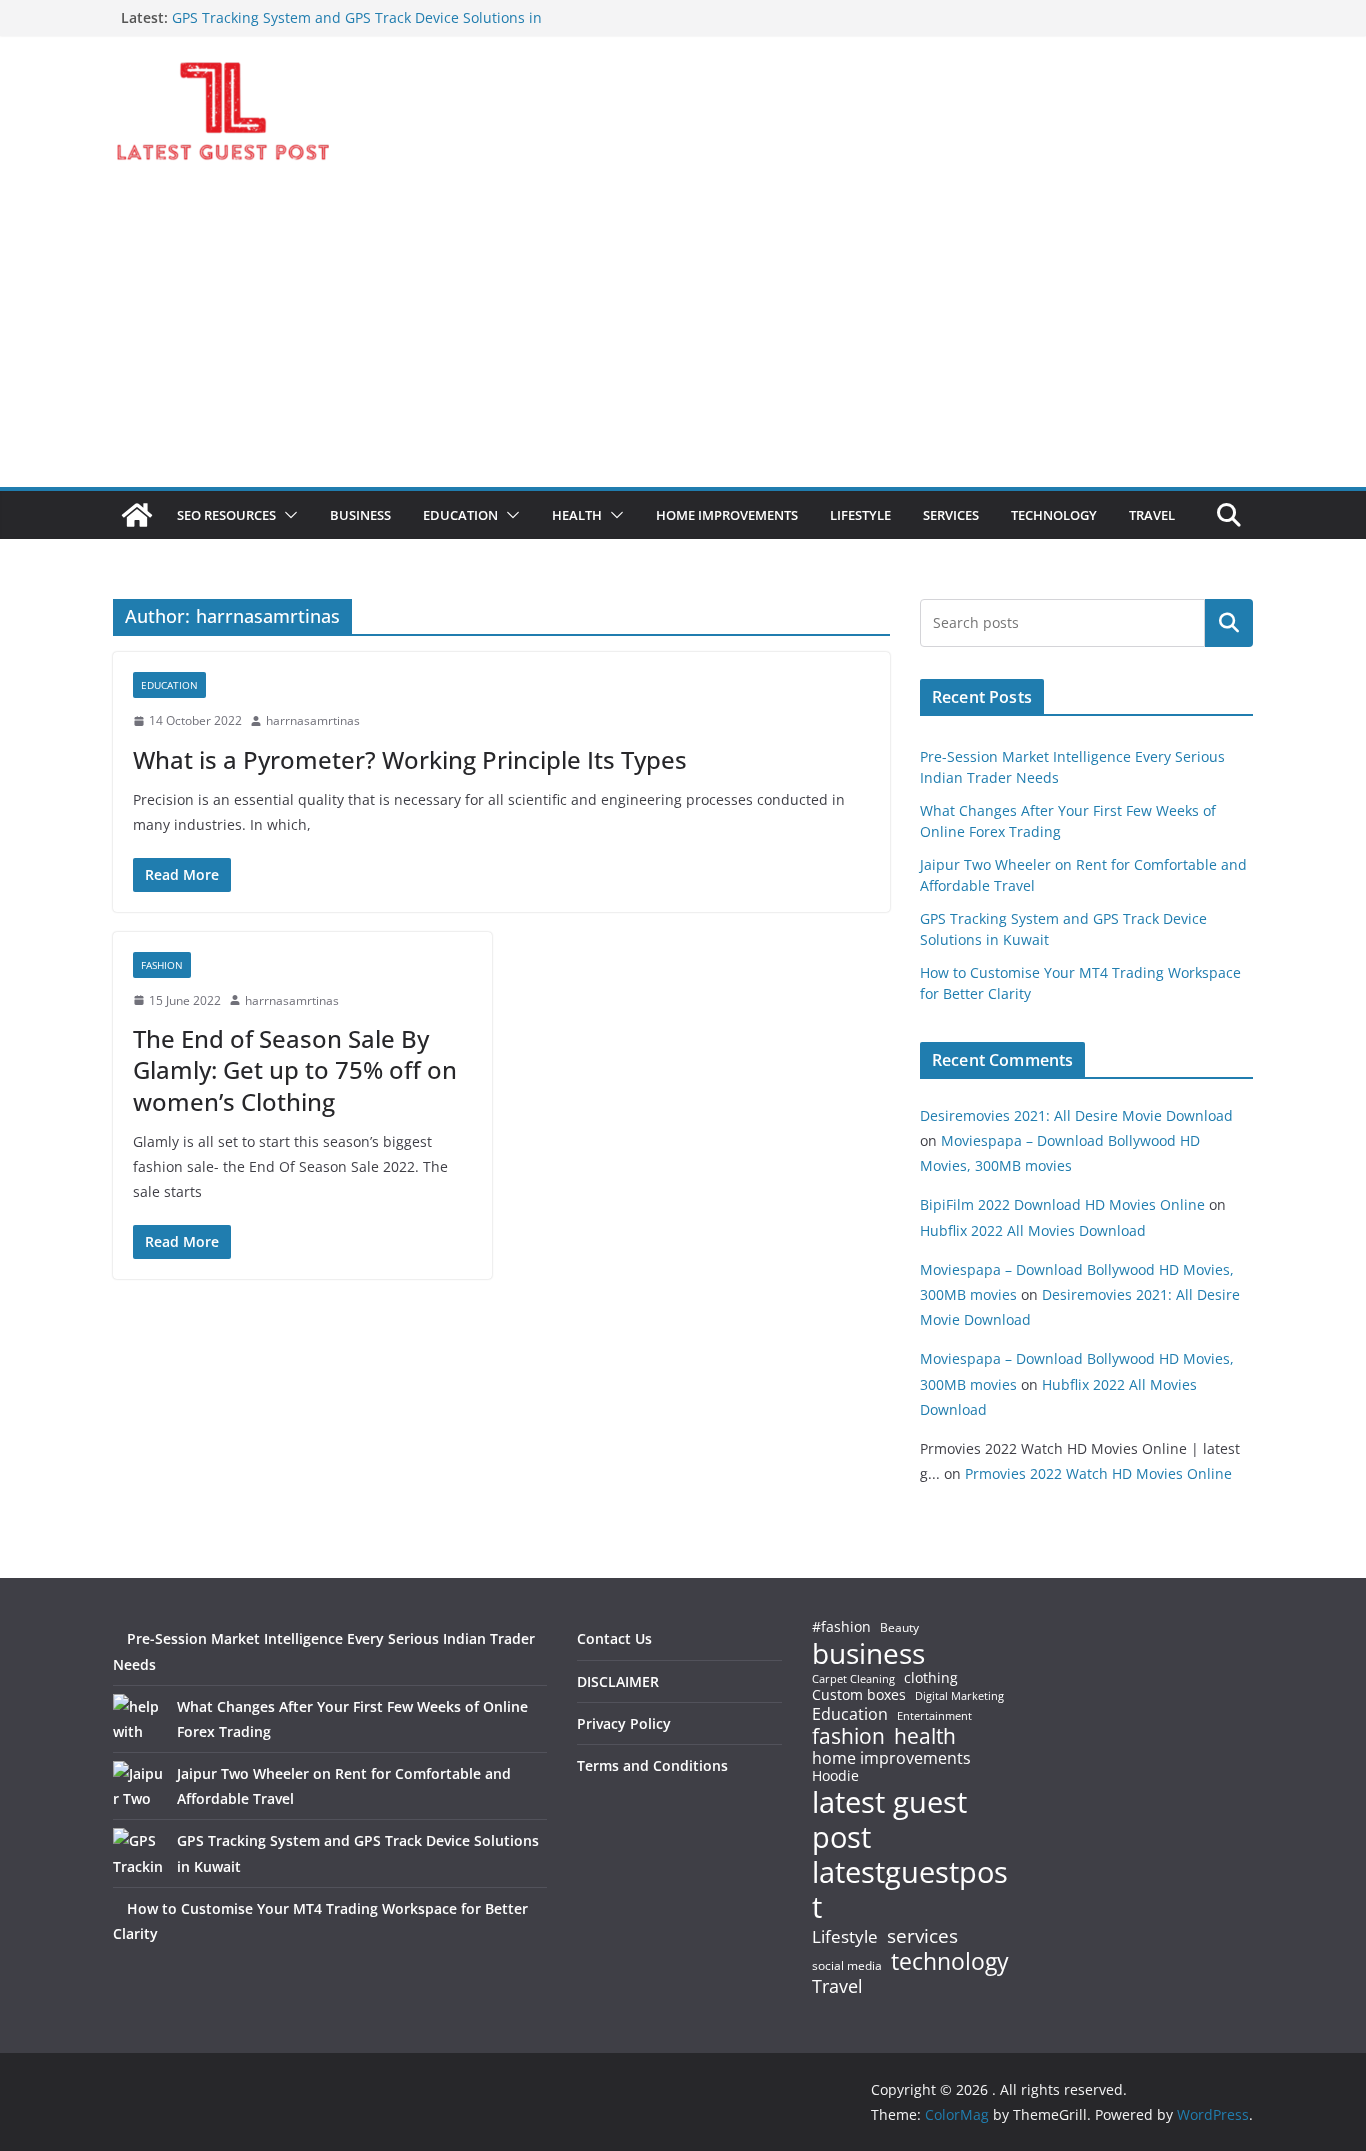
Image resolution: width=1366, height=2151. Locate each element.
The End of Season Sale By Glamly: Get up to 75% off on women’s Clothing (295, 1069)
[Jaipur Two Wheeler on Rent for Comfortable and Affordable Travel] (138, 1786)
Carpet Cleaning (853, 1679)
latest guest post (889, 1820)
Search (1229, 623)
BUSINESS (360, 515)
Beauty (899, 1628)
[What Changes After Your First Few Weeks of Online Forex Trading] (138, 1719)
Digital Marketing (959, 1696)
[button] (287, 515)
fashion (848, 1736)
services (922, 1935)
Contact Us (614, 1638)
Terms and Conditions (652, 1765)
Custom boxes (859, 1695)
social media (847, 1966)
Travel (837, 1986)
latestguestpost (910, 1889)
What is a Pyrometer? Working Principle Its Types (410, 759)
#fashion (841, 1626)
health (925, 1736)
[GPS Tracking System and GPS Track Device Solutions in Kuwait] (138, 1853)
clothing (931, 1678)
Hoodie (835, 1776)
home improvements (891, 1758)
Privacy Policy (624, 1723)
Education (850, 1714)
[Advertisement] (683, 337)
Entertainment (934, 1716)
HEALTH (577, 515)
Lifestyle (845, 1937)
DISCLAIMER (618, 1681)
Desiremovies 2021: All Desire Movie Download (1076, 1115)
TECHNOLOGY (1054, 515)
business (868, 1653)
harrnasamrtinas (313, 720)
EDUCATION (460, 515)
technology (950, 1961)
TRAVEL (1152, 515)
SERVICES (951, 515)
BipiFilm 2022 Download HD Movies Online (1062, 1204)
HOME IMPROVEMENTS (727, 515)
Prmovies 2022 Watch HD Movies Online (1098, 1473)
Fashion (162, 965)
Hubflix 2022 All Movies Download (1033, 1230)
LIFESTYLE (860, 515)
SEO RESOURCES (226, 515)
